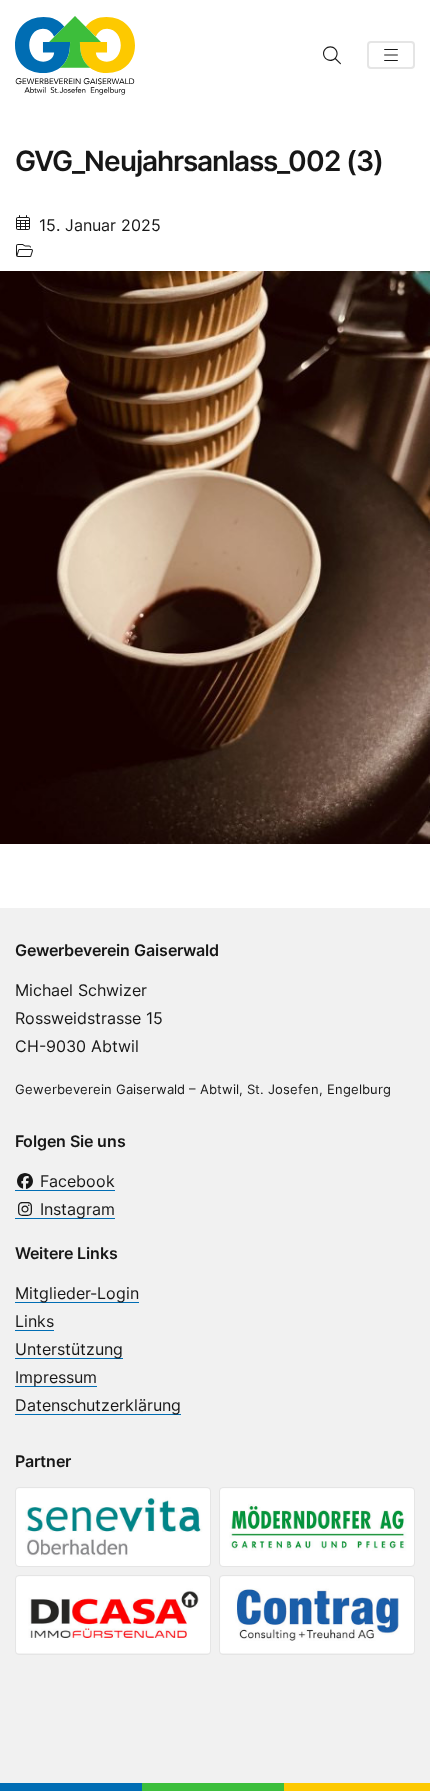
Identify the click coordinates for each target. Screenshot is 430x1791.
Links (34, 1321)
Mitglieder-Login (77, 1293)
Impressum (56, 1377)
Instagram (75, 1209)
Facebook (75, 1181)
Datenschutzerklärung (98, 1405)
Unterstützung (69, 1349)
